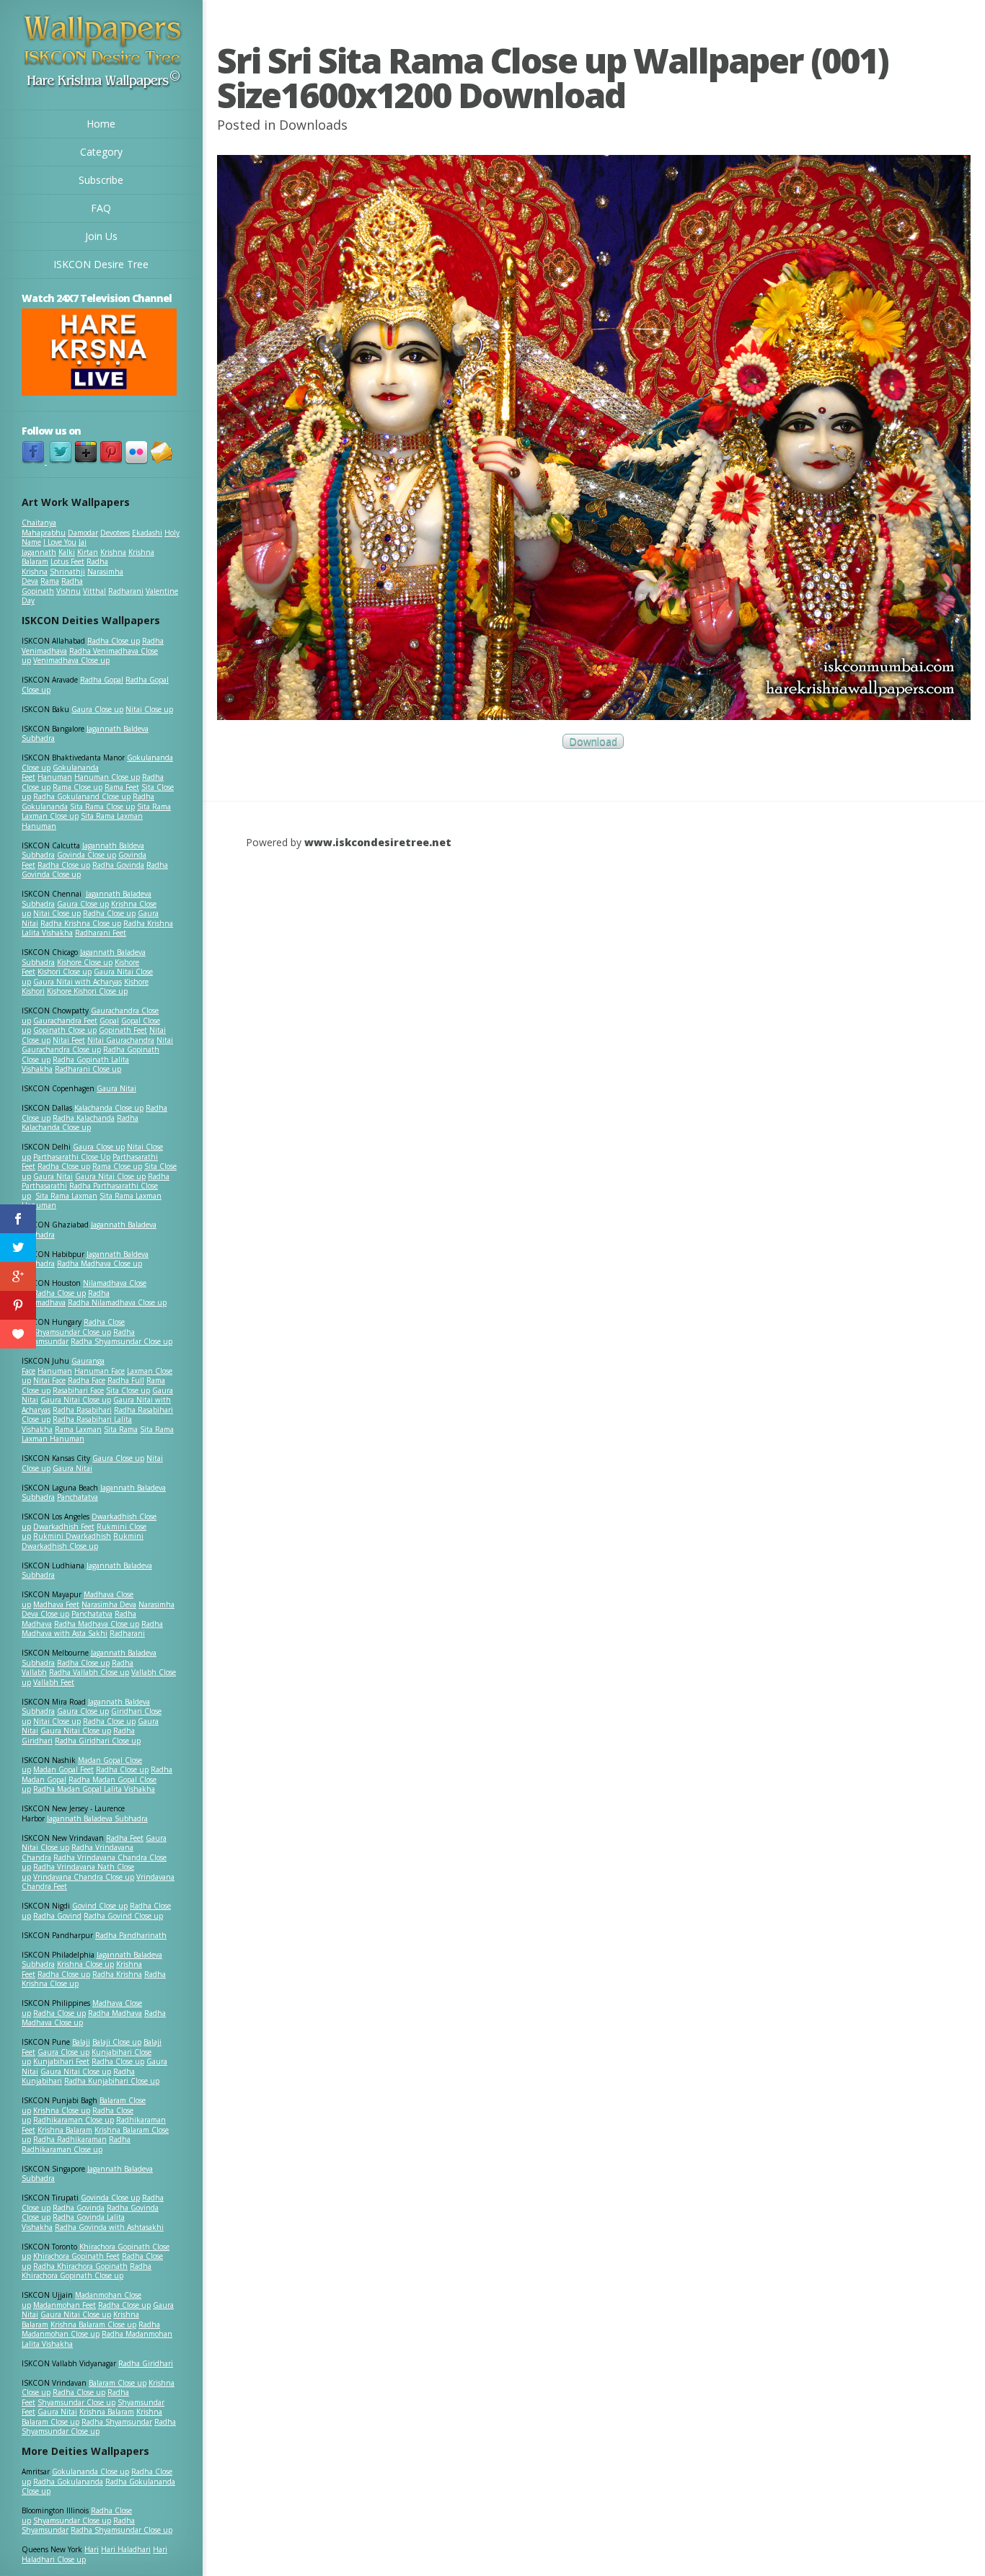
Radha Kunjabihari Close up (112, 2081)
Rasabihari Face (78, 1390)
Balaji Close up (117, 2042)
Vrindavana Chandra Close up (84, 1877)
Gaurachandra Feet (65, 1021)
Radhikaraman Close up (74, 2120)
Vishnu (69, 591)
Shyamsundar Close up (72, 1332)
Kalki (67, 552)
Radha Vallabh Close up (89, 1672)
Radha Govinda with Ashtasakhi (109, 2227)
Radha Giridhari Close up (98, 1741)
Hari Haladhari (126, 2549)
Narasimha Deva (109, 1604)
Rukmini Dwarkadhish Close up (83, 1541)
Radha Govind (57, 1916)
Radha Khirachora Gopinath (80, 2266)
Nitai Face (49, 1380)
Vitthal (94, 591)
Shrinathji (67, 572)
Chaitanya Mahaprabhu (44, 528)
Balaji (81, 2042)
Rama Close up (78, 787)
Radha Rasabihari (82, 1410)
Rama (50, 581)
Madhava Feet (56, 1604)
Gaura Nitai (116, 1088)
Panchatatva (78, 1497)
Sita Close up (128, 1390)
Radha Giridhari (146, 2363)
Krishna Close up (85, 1964)
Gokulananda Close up (90, 2471)
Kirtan (88, 552)
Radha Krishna (117, 1974)
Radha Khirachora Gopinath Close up (87, 2271)
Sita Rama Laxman (66, 1196)
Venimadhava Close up (71, 660)
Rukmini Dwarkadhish (72, 1536)
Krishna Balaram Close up (93, 2324)
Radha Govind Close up (123, 1916)
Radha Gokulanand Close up (82, 796)
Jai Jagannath (54, 547)
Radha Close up (114, 641)
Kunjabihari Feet (61, 2061)
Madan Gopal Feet (63, 1769)
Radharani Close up (88, 1069)
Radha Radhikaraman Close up (76, 2144)
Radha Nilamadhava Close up (117, 1302)
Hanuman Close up (107, 777)
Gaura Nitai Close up (110, 1176)
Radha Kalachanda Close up (80, 1123)
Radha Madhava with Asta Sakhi (92, 1629)
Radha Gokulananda (68, 2482)
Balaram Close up (118, 2383)
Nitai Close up (149, 709)
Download (593, 741)
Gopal (109, 1021)
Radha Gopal (102, 680)
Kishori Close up (65, 972)
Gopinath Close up (65, 1030)
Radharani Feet (101, 933)
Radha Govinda (118, 865)
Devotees (115, 533)
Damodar (83, 533)
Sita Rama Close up (102, 807)
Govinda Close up (87, 855)
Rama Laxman (78, 1429)
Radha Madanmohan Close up (91, 2329)
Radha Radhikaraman (70, 2139)
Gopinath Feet (123, 1030)
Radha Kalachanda (84, 1118)
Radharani (126, 591)
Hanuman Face (100, 1371)
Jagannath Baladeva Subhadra (87, 1571)
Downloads (313, 125)
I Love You (60, 542)
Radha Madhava (115, 2013)
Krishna (113, 552)
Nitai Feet (69, 1040)
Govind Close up (100, 1906)
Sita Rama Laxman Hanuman (82, 821)
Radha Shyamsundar (117, 2422)
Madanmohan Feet (65, 2305)
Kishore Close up (85, 962)
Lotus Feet (67, 561)
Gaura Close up (97, 709)
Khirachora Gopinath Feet (76, 2256)
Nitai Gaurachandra (121, 1040)
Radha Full (126, 1380)
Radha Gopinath (52, 586)
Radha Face (87, 1380)
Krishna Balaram (65, 2130)
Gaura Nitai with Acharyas (78, 982)
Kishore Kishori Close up (87, 991)
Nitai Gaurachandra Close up (97, 1045)
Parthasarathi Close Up (72, 1157)
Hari (92, 2549)
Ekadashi (147, 533)
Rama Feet (122, 787)
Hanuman (55, 777)
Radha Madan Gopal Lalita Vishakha (94, 1789)
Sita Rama (121, 1429)
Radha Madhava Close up (100, 1263)
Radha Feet (125, 1838)
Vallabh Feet (54, 1682)
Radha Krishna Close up (81, 923)
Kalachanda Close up (109, 1108)
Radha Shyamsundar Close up (122, 1341)
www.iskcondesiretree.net (378, 842)
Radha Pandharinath (131, 1935)
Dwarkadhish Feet (64, 1527)
